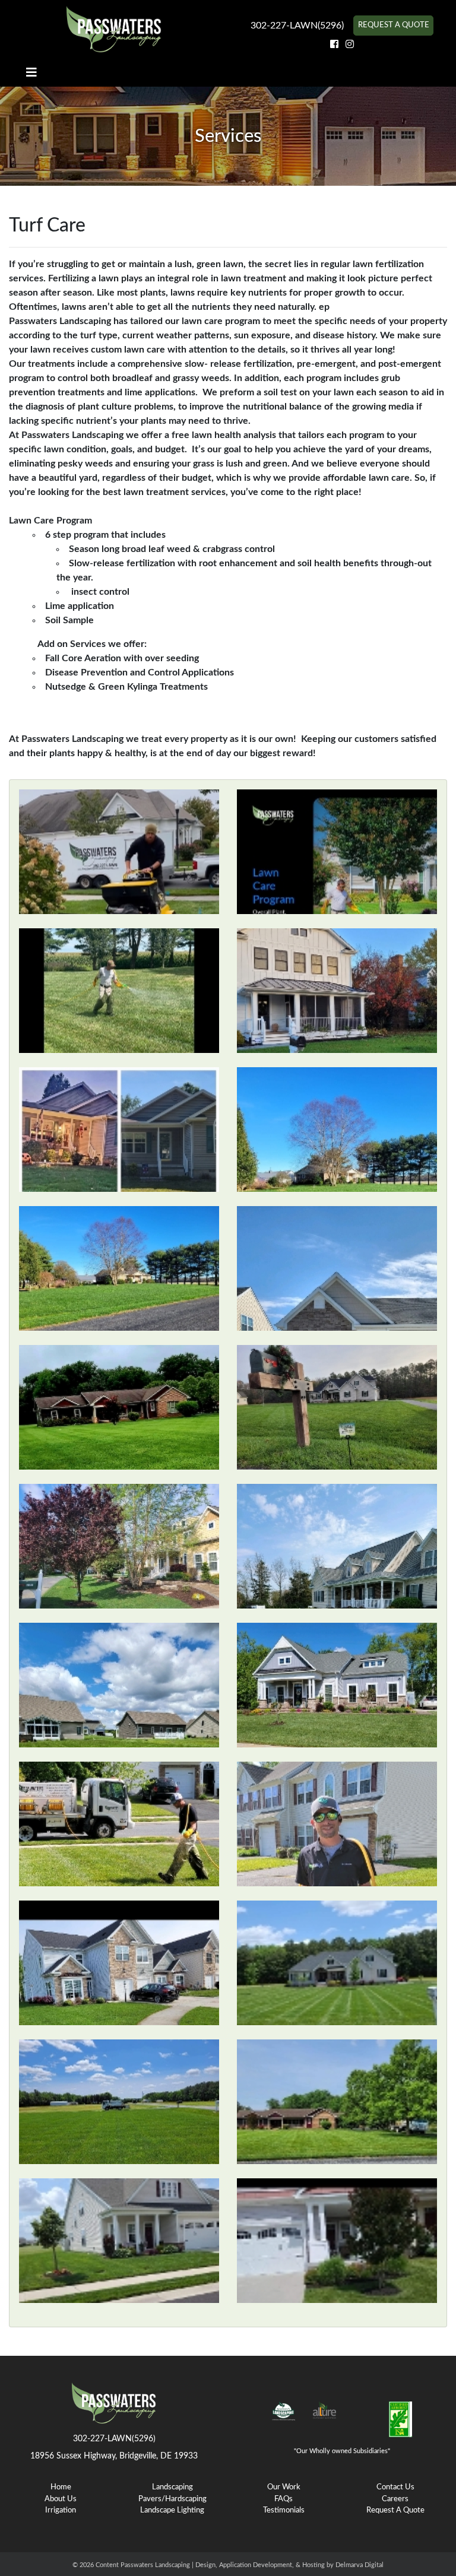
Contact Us (395, 2487)
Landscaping (172, 2487)
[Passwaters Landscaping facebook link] (335, 45)
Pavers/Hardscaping (172, 2499)
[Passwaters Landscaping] (114, 29)
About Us (61, 2499)
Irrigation (61, 2510)
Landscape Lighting (172, 2510)
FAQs (284, 2499)
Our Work (284, 2487)
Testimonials (284, 2510)
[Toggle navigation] (31, 73)
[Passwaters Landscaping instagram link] (350, 45)
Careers (395, 2499)
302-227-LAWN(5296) (297, 26)
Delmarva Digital (360, 2565)
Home (61, 2487)
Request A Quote (394, 25)
